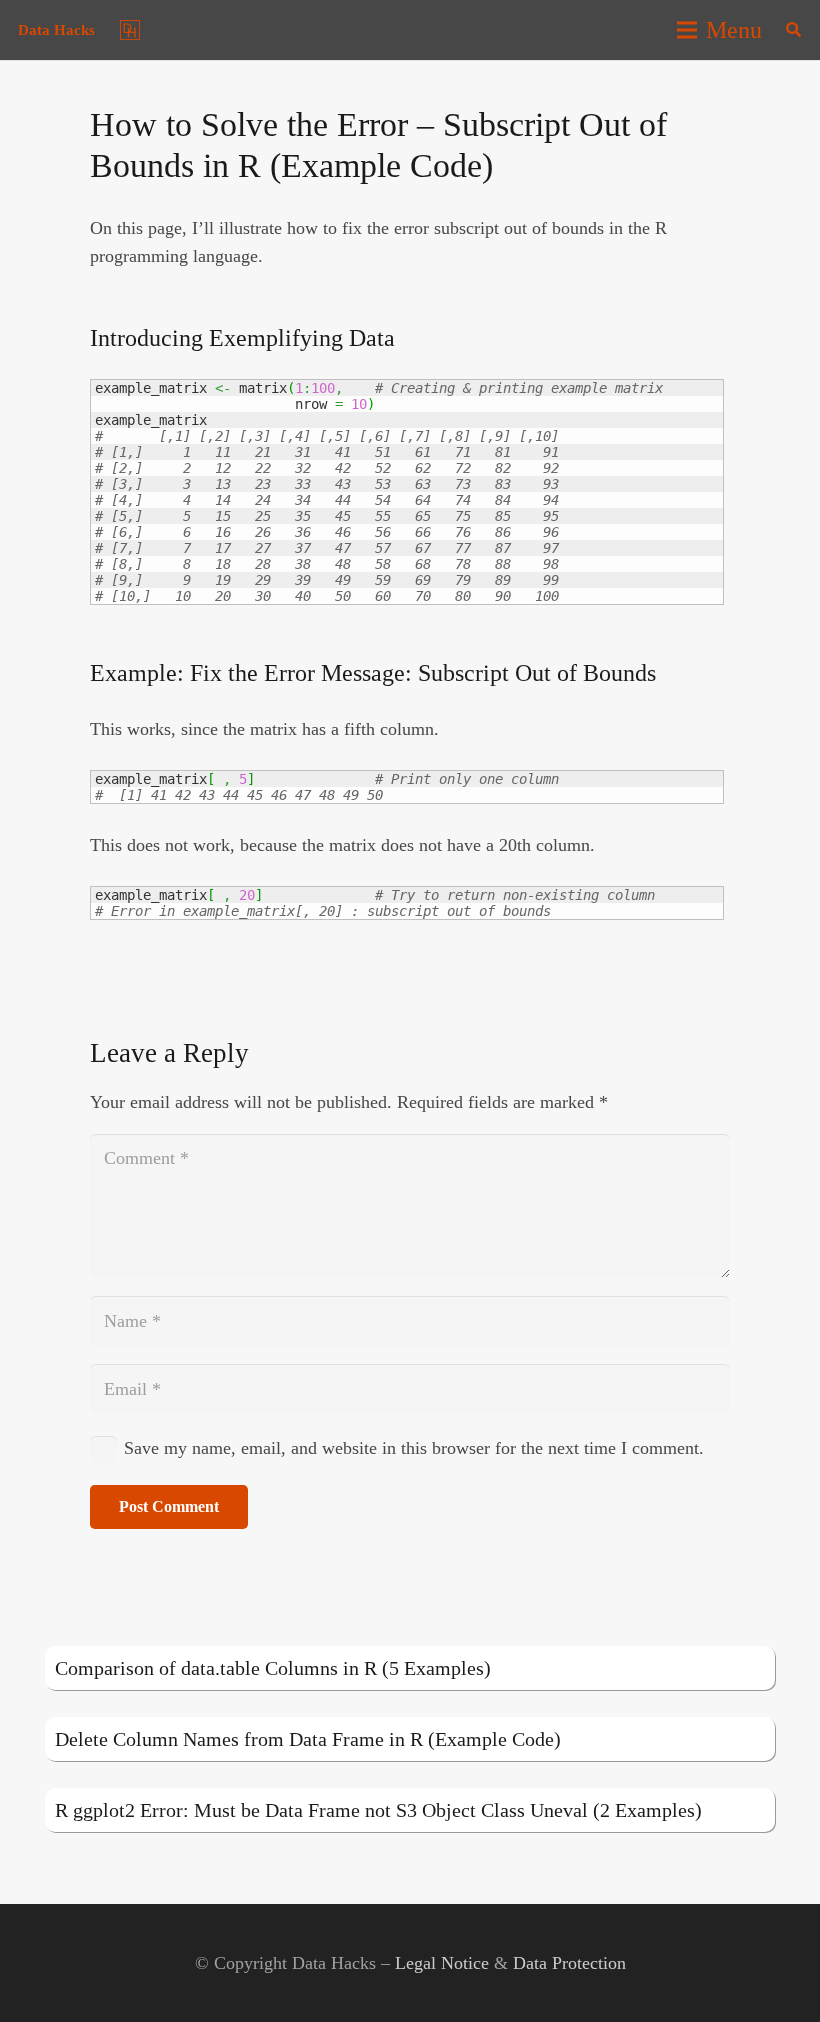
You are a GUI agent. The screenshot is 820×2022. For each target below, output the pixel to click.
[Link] (130, 30)
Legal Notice (442, 1963)
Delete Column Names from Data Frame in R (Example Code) (308, 1739)
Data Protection (569, 1963)
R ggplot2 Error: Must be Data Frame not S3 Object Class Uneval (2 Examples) (378, 1810)
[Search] (793, 30)
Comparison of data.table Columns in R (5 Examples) (273, 1668)
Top (772, 1974)
